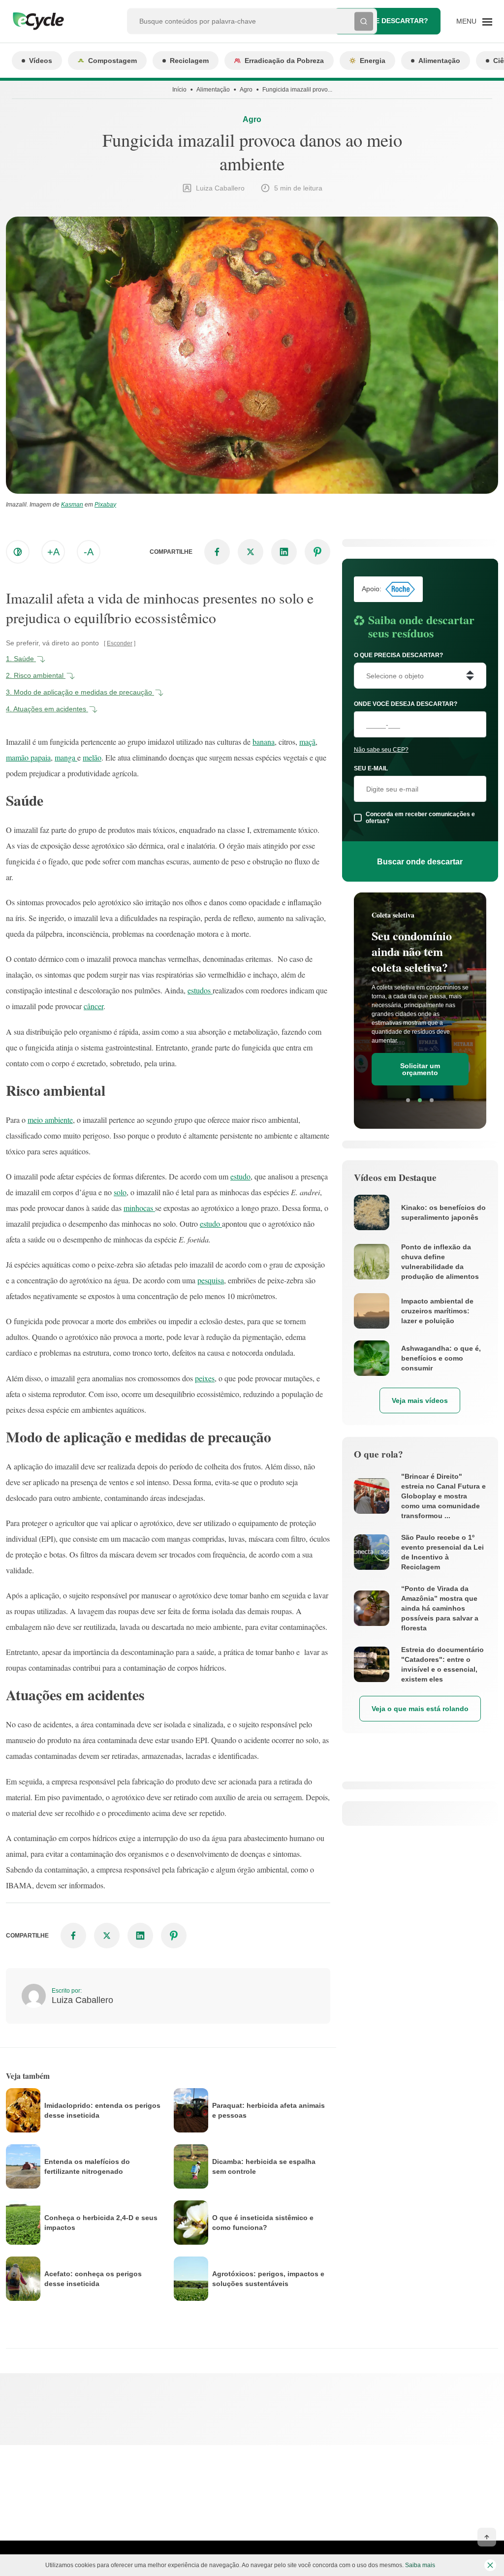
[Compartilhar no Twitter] (251, 552)
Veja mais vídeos (420, 1400)
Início (179, 90)
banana (264, 742)
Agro (246, 90)
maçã (307, 742)
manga (66, 757)
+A (53, 552)
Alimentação (439, 61)
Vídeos (41, 61)
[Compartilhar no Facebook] (217, 552)
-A (89, 552)
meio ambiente (50, 1120)
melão (92, 757)
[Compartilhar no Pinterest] (317, 552)
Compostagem (112, 61)
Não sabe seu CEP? (381, 750)
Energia (373, 61)
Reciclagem (189, 61)
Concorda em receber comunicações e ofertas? (420, 818)
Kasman (72, 505)
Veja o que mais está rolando (420, 1709)
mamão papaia (28, 757)
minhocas (139, 1208)
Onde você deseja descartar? (406, 704)
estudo (240, 1176)
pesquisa (211, 1280)
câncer (94, 1006)
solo (120, 1192)
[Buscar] (364, 21)
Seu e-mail (371, 768)
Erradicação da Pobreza (284, 61)
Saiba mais (420, 2565)
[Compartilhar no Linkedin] (284, 552)
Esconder (120, 643)
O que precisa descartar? (398, 655)
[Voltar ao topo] (487, 2537)
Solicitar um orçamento (420, 1069)
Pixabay (105, 505)
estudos (200, 990)
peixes (205, 1378)
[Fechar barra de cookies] (490, 2565)
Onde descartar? (394, 21)
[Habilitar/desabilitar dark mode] (18, 552)
